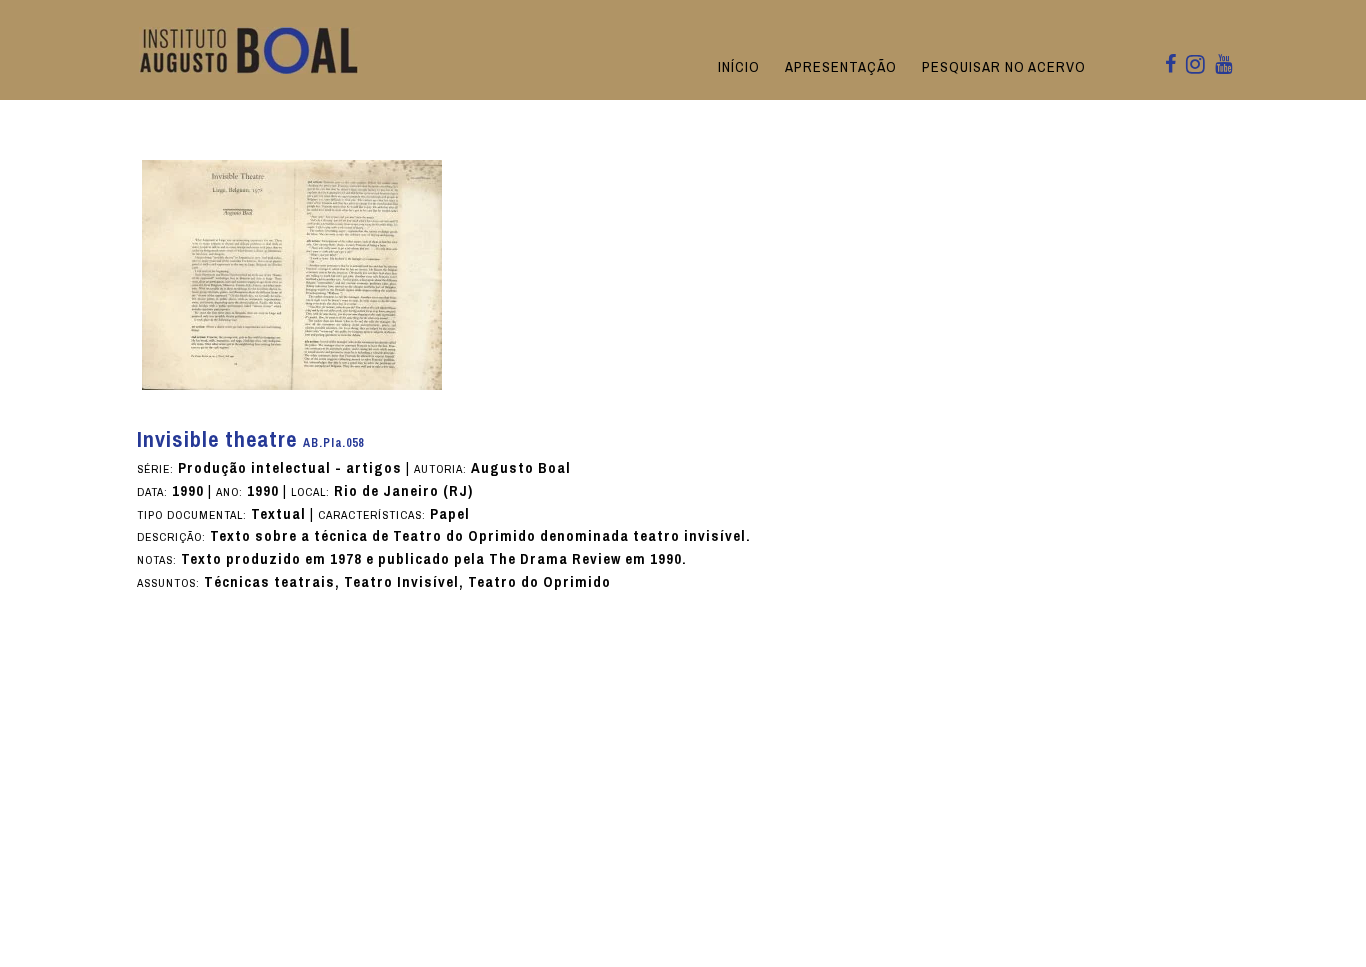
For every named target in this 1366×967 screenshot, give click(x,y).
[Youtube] (1223, 65)
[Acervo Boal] (249, 49)
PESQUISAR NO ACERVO (1004, 67)
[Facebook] (1170, 65)
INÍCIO (739, 67)
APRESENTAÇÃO (841, 67)
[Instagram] (1195, 66)
